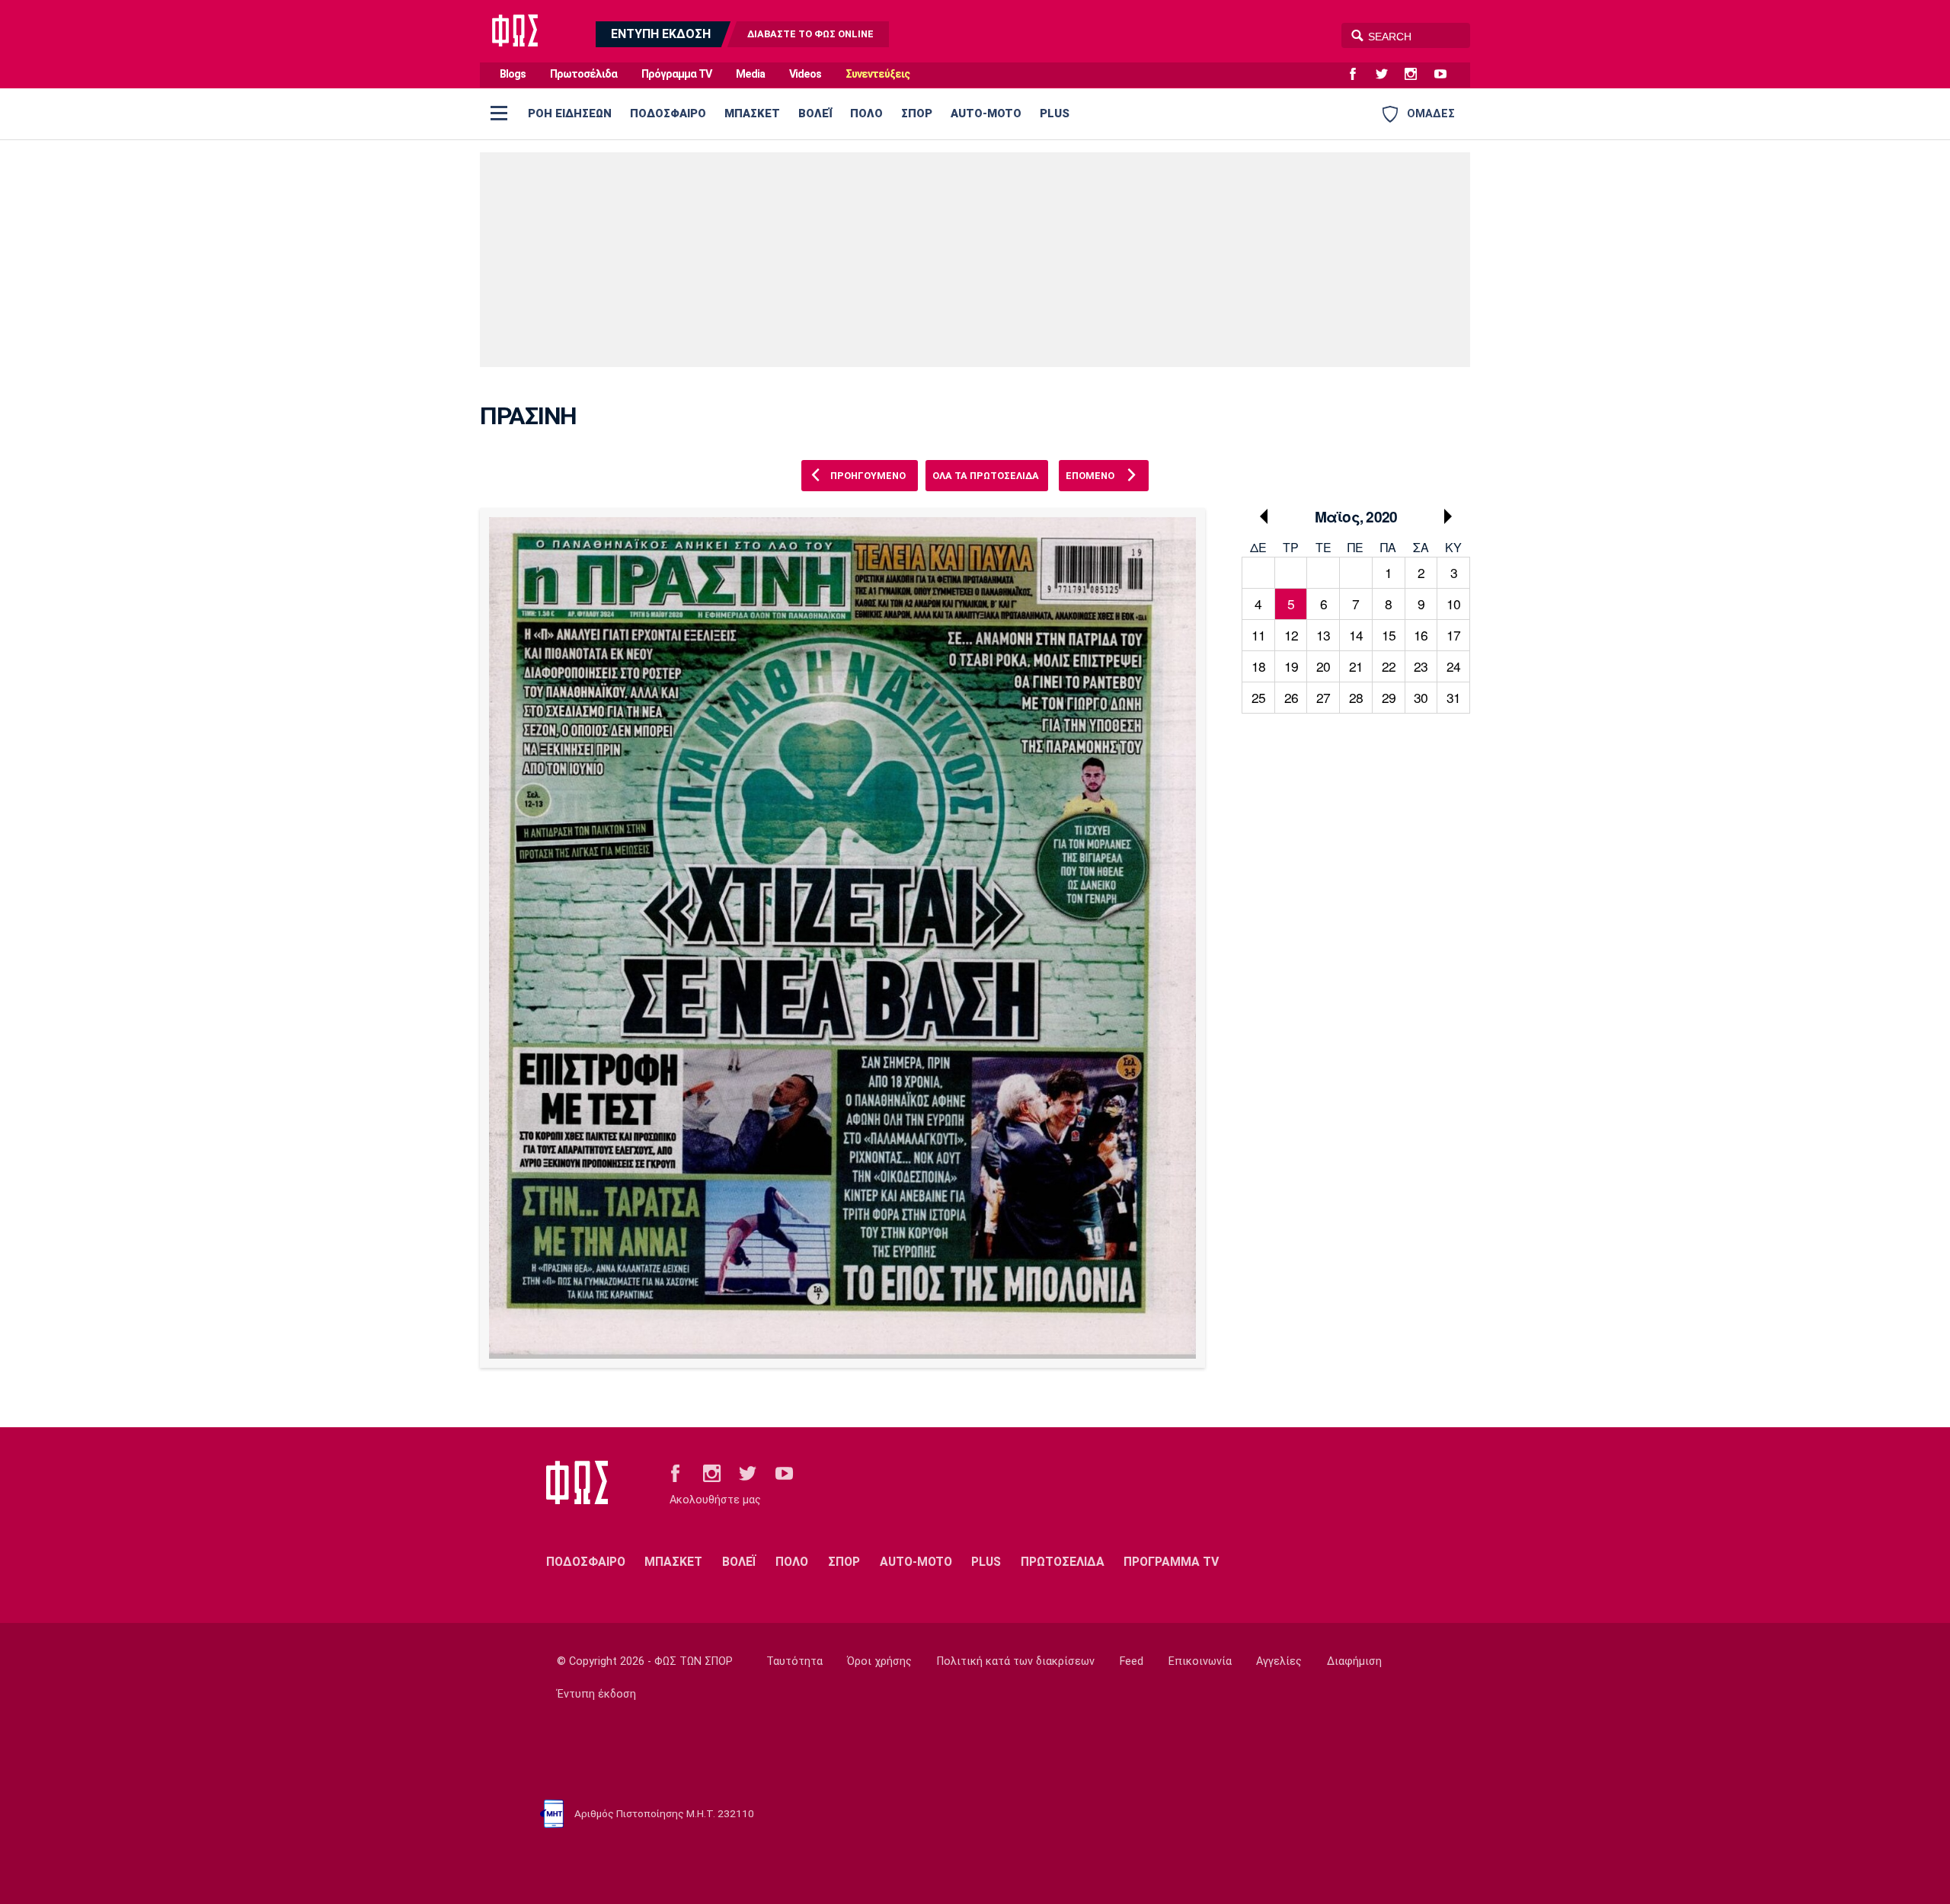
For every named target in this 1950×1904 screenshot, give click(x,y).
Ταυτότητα (794, 1661)
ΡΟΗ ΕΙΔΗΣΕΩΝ (570, 113)
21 (1356, 666)
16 (1421, 635)
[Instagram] (1417, 75)
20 (1323, 666)
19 (1291, 666)
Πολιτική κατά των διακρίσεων (1016, 1661)
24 (1453, 666)
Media (750, 74)
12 (1291, 635)
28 (1356, 697)
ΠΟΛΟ (866, 113)
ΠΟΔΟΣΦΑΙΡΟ (668, 113)
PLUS (1055, 113)
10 (1453, 604)
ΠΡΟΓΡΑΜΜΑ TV (1171, 1562)
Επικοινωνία (1200, 1661)
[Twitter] (1388, 75)
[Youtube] (1447, 75)
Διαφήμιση (1354, 1661)
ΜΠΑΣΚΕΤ (752, 113)
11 (1258, 635)
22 (1389, 666)
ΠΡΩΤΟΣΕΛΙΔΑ (1063, 1562)
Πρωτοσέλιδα (583, 74)
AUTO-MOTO (986, 113)
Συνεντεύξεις (877, 74)
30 (1421, 697)
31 (1453, 697)
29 (1389, 697)
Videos (805, 74)
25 (1258, 697)
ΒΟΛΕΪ (815, 113)
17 (1453, 635)
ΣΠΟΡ (917, 113)
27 (1323, 697)
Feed (1132, 1661)
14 (1356, 635)
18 (1258, 666)
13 (1323, 635)
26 (1291, 697)
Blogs (513, 74)
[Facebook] (1359, 75)
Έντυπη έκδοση (596, 1694)
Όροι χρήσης (879, 1661)
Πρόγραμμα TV (676, 74)
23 (1421, 666)
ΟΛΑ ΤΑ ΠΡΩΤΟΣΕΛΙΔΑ (986, 476)
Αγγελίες (1279, 1661)
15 (1389, 635)
